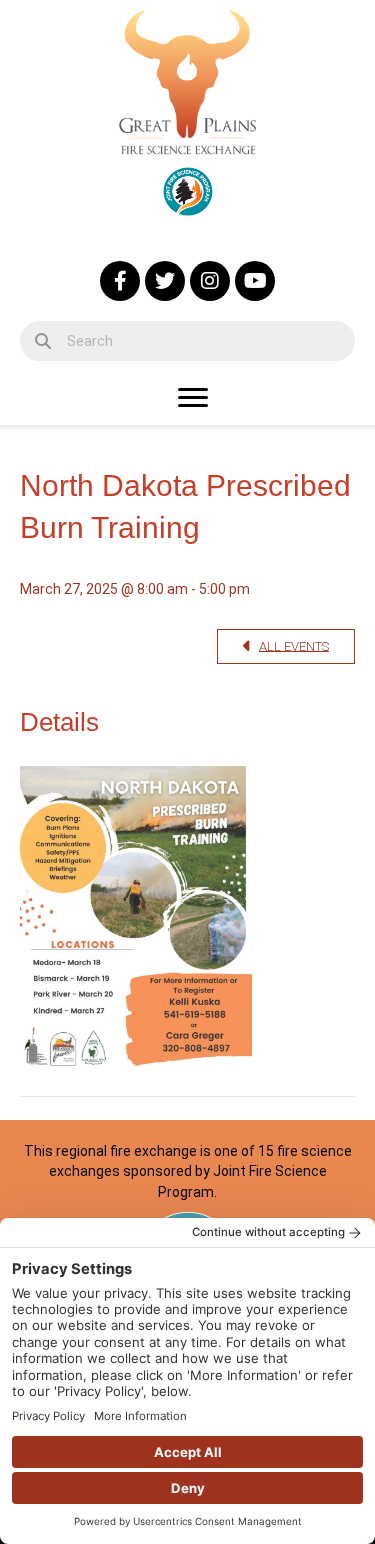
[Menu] (193, 398)
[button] (120, 281)
